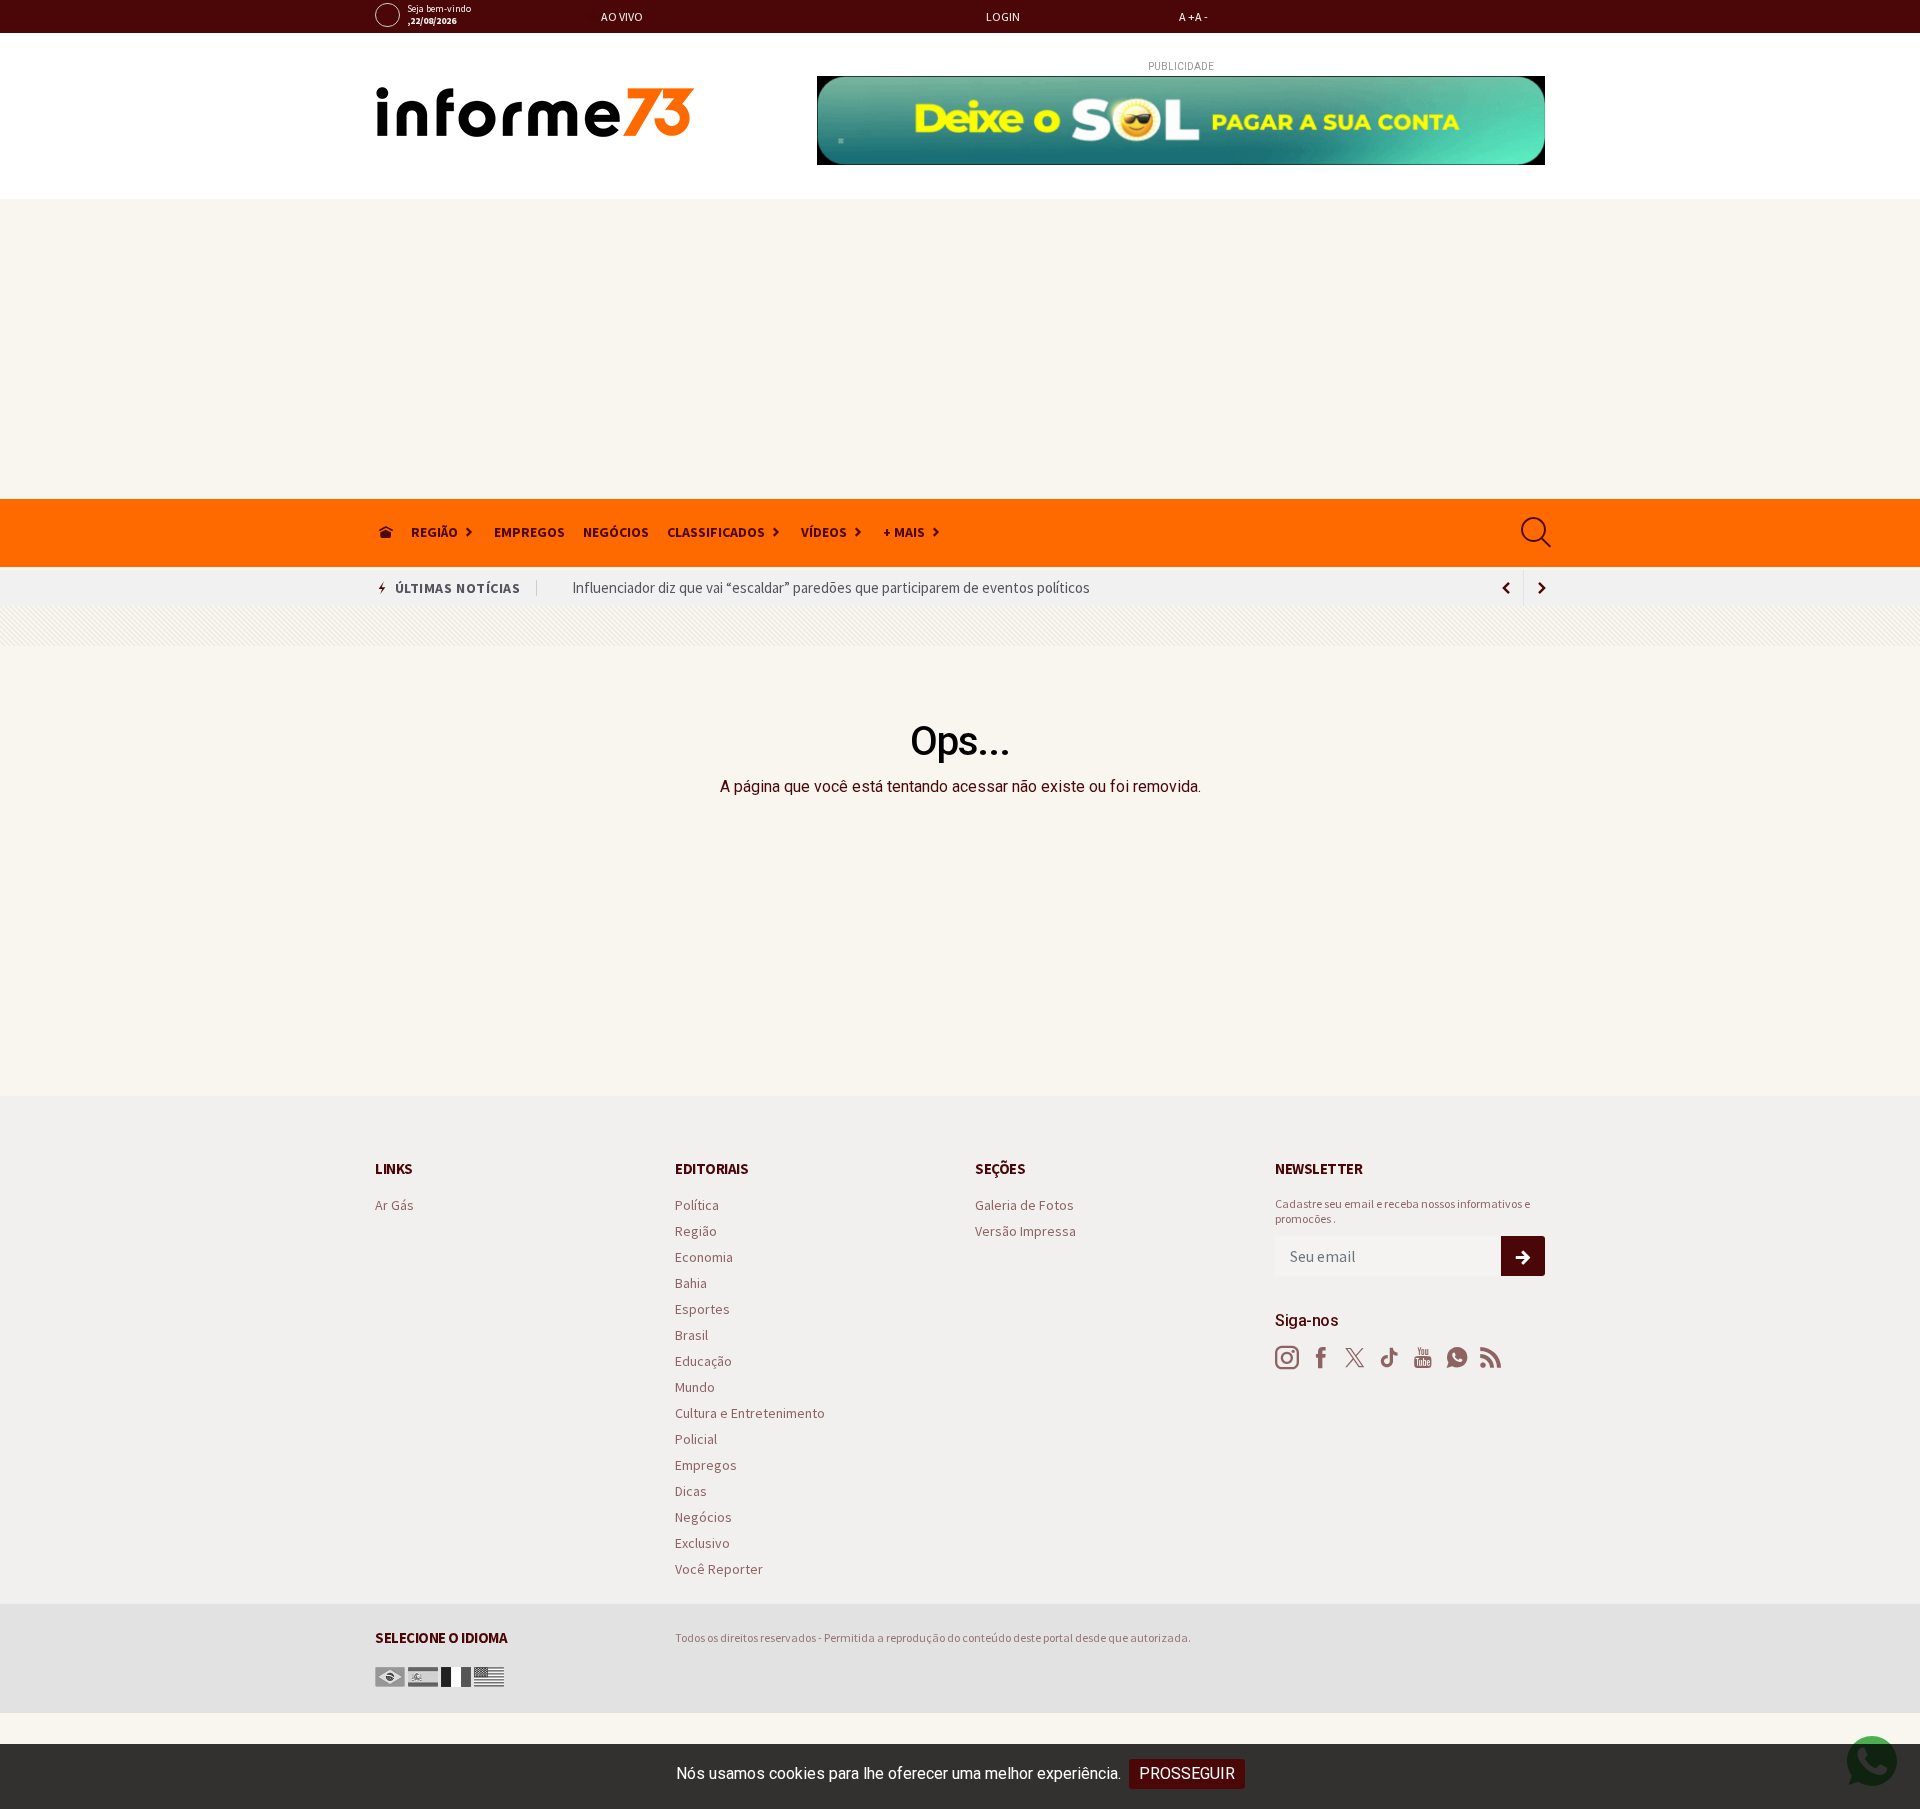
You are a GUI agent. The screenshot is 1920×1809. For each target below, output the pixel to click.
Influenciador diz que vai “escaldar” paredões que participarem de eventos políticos (831, 587)
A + (1187, 16)
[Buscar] (1538, 532)
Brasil (691, 1335)
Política (697, 1205)
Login (1002, 16)
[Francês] (456, 1675)
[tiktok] (1440, 16)
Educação (703, 1361)
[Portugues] (390, 1675)
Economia (704, 1257)
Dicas (691, 1491)
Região (434, 532)
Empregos (529, 532)
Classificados (716, 532)
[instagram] (1359, 16)
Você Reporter (719, 1569)
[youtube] (1467, 16)
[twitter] (1413, 16)
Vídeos (824, 532)
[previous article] (1542, 588)
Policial (696, 1439)
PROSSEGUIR (1187, 1773)
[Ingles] (489, 1675)
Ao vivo (621, 16)
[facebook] (1386, 16)
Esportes (702, 1309)
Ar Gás (394, 1205)
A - (1201, 16)
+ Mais (904, 532)
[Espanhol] (423, 1675)
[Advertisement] (960, 349)
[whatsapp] (1494, 16)
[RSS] (1491, 1358)
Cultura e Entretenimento (750, 1413)
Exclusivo (702, 1543)
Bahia (691, 1283)
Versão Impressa (1025, 1231)
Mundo (695, 1387)
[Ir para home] (386, 532)
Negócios (616, 532)
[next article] (1506, 588)
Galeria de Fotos (1024, 1205)
